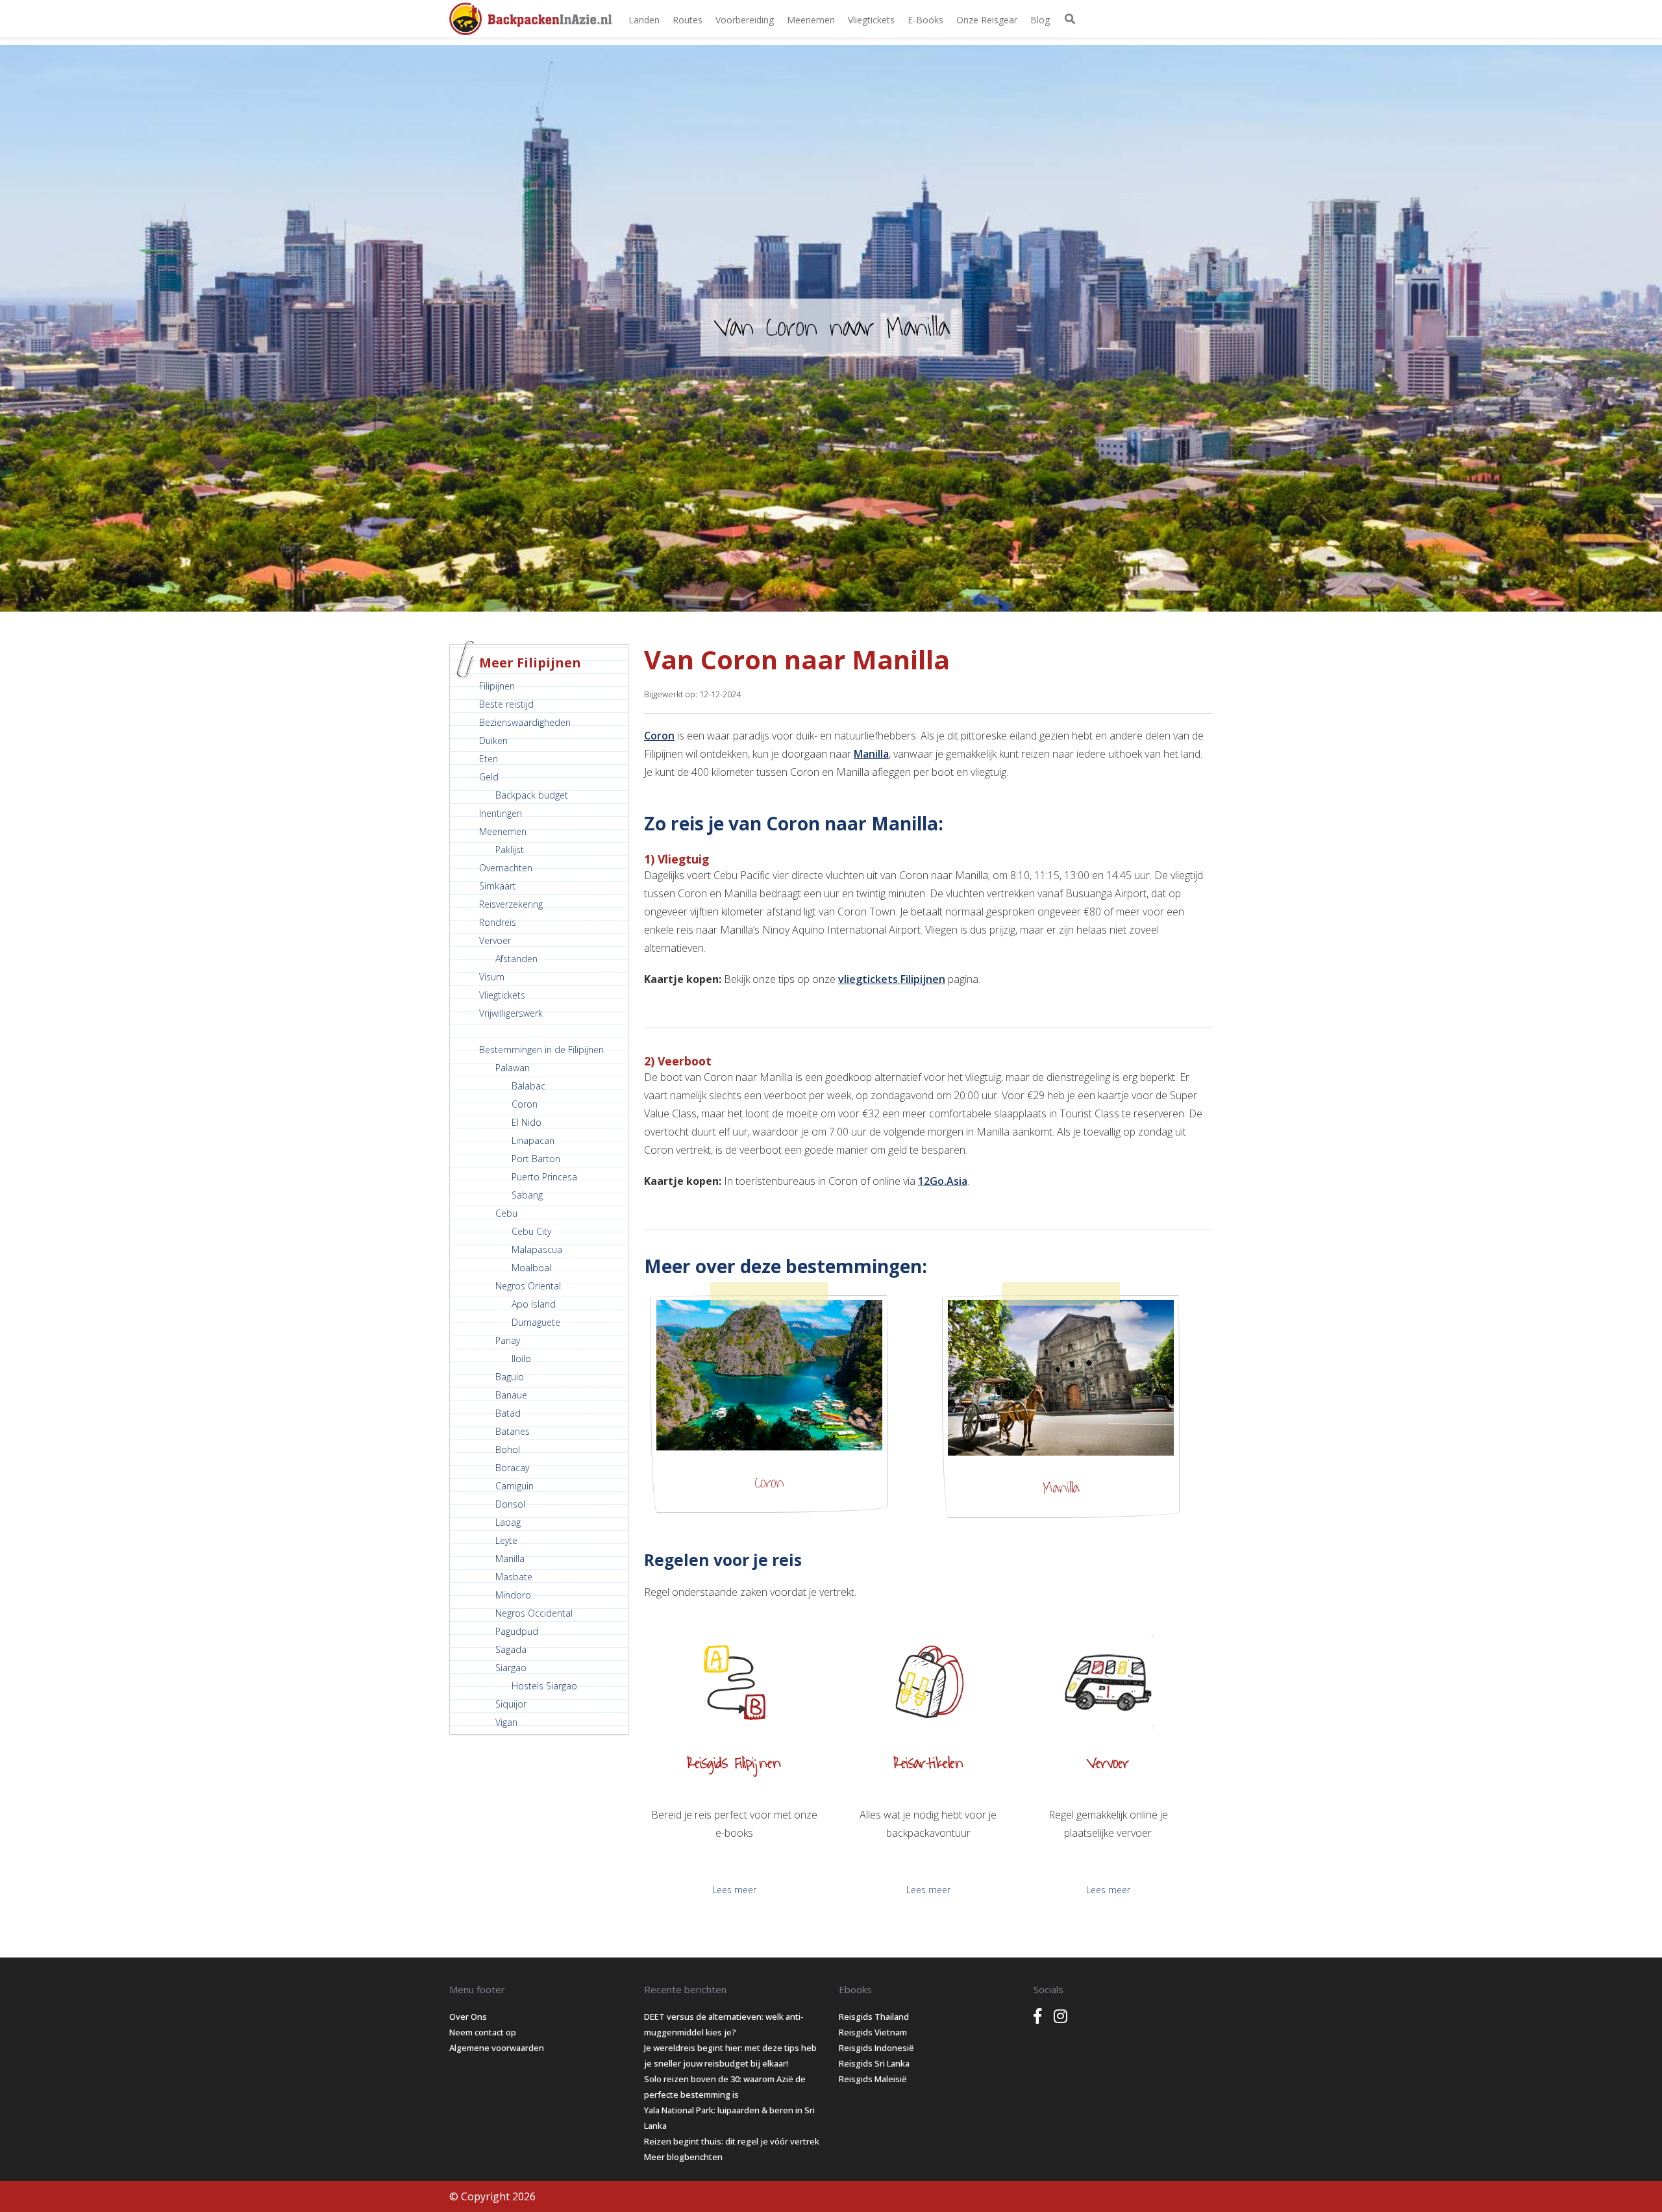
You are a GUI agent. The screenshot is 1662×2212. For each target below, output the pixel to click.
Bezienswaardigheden (525, 722)
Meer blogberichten (683, 2157)
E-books (925, 20)
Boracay (512, 1468)
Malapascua (537, 1249)
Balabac (528, 1086)
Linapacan (533, 1140)
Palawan (513, 1068)
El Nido (527, 1122)
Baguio (510, 1377)
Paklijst (510, 850)
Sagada (511, 1649)
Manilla (510, 1559)
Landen (644, 20)
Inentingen (501, 813)
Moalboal (531, 1268)
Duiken (493, 740)
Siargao (511, 1668)
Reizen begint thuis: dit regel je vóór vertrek (732, 2141)
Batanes (513, 1431)
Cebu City (531, 1231)
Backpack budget (532, 795)
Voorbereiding (745, 20)
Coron (525, 1104)
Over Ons (468, 2017)
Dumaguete (536, 1322)
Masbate (514, 1577)
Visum (492, 977)
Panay (508, 1340)
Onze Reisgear (987, 20)
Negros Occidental (534, 1613)
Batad (508, 1413)
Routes (688, 20)
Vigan (506, 1722)
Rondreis (498, 922)
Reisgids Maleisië (873, 2079)
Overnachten (506, 868)
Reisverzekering (511, 904)
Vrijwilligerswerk (511, 1013)
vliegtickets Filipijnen (892, 979)
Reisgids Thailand (874, 2017)
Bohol (508, 1449)
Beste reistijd (506, 704)
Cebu (506, 1213)
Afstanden (516, 959)
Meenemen (811, 20)
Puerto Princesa (544, 1177)
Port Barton (536, 1159)
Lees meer (734, 1890)
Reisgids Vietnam (873, 2032)
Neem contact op (483, 2032)
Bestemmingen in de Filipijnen (541, 1050)
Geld (489, 777)
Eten (489, 759)
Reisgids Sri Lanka (874, 2063)
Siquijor (511, 1704)
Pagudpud (517, 1631)
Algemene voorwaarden (497, 2048)
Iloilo (521, 1359)
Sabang (527, 1195)
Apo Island (534, 1304)
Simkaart (498, 886)
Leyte (506, 1540)
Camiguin (515, 1486)
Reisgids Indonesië (876, 2048)
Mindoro (513, 1595)
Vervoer (495, 940)
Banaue (511, 1395)
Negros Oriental (528, 1286)
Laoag (508, 1522)
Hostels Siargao (544, 1686)
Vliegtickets (871, 20)
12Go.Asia (943, 1181)
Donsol (510, 1504)
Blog (1040, 20)
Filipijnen (497, 686)
